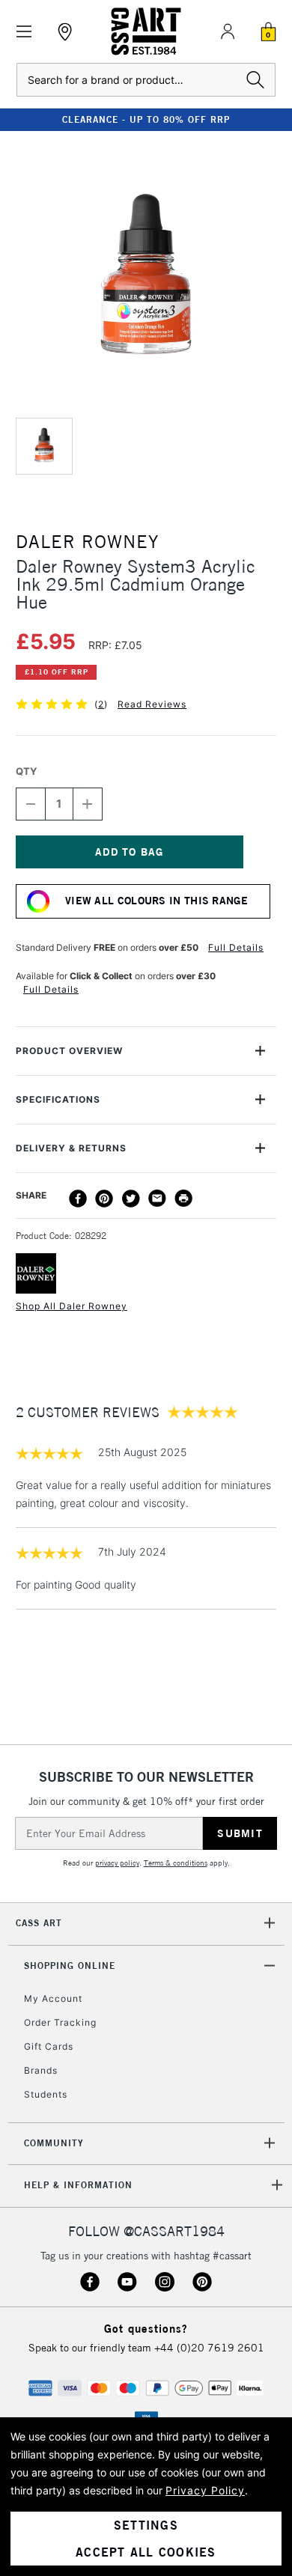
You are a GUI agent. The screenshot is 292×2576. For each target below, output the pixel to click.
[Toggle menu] (24, 32)
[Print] (183, 1199)
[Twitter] (131, 1199)
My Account (53, 1998)
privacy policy (117, 1863)
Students (46, 2094)
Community (54, 2143)
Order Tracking (60, 2022)
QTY (26, 771)
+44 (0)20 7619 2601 (209, 2348)
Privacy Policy (205, 2490)
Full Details (236, 947)
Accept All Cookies (146, 2552)
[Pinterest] (104, 1199)
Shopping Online (70, 1966)
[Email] (157, 1199)
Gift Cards (49, 2046)
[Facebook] (78, 1199)
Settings (146, 2525)
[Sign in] (228, 31)
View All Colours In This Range (156, 901)
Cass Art (39, 1923)
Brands (41, 2070)
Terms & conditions (176, 1863)
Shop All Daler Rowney (72, 1306)
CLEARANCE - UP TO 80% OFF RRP (146, 119)
